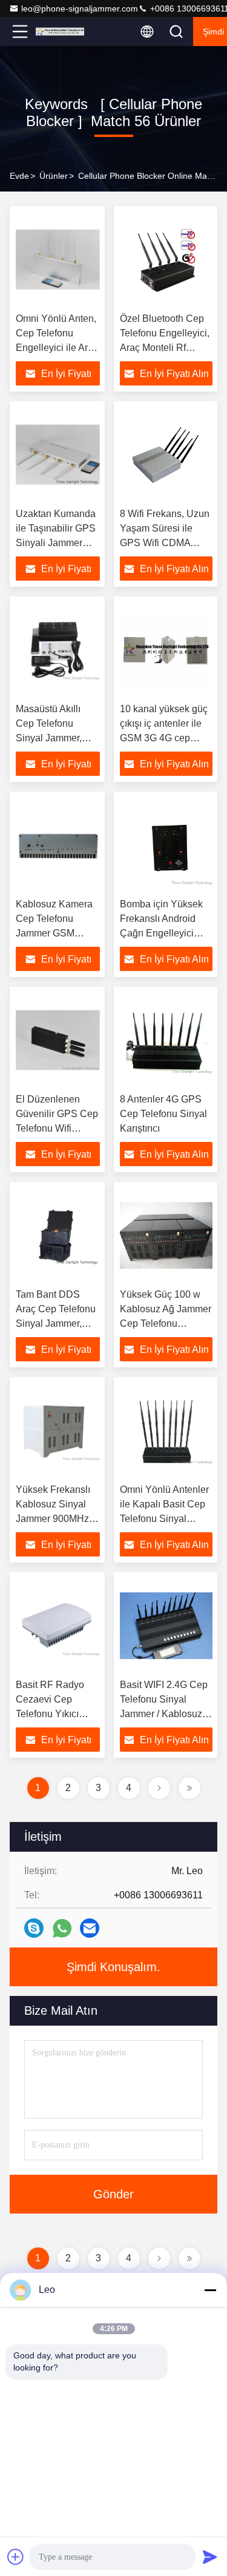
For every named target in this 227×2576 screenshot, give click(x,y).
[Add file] (16, 2557)
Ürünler (54, 176)
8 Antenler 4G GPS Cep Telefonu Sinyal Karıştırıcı (163, 1114)
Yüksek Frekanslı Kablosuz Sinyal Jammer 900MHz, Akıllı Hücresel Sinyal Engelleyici (54, 1519)
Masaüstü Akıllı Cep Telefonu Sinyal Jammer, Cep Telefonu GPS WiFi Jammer (56, 738)
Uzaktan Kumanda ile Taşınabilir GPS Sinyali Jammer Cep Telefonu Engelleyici (56, 543)
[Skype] (34, 1928)
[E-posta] (90, 1928)
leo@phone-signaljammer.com (80, 8)
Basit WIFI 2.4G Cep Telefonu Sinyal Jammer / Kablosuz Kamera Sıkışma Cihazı (164, 1714)
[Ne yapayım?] (62, 1928)
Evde (19, 176)
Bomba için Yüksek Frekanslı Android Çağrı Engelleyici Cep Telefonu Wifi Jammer (161, 933)
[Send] (210, 2557)
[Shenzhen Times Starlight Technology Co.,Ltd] (60, 32)
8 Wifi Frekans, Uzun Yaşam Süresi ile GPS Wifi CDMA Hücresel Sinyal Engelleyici (165, 543)
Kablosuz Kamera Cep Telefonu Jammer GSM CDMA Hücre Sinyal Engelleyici (54, 933)
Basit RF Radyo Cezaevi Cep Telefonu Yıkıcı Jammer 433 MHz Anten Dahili (54, 1714)
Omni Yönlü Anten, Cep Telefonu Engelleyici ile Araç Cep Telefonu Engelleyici (57, 348)
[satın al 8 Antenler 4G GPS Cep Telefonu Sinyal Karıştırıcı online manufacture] (166, 1040)
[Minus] (210, 2290)
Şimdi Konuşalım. (113, 1967)
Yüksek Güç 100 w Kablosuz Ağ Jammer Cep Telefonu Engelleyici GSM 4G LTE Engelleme (166, 1323)
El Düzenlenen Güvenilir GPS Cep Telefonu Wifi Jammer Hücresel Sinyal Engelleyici (57, 1128)
